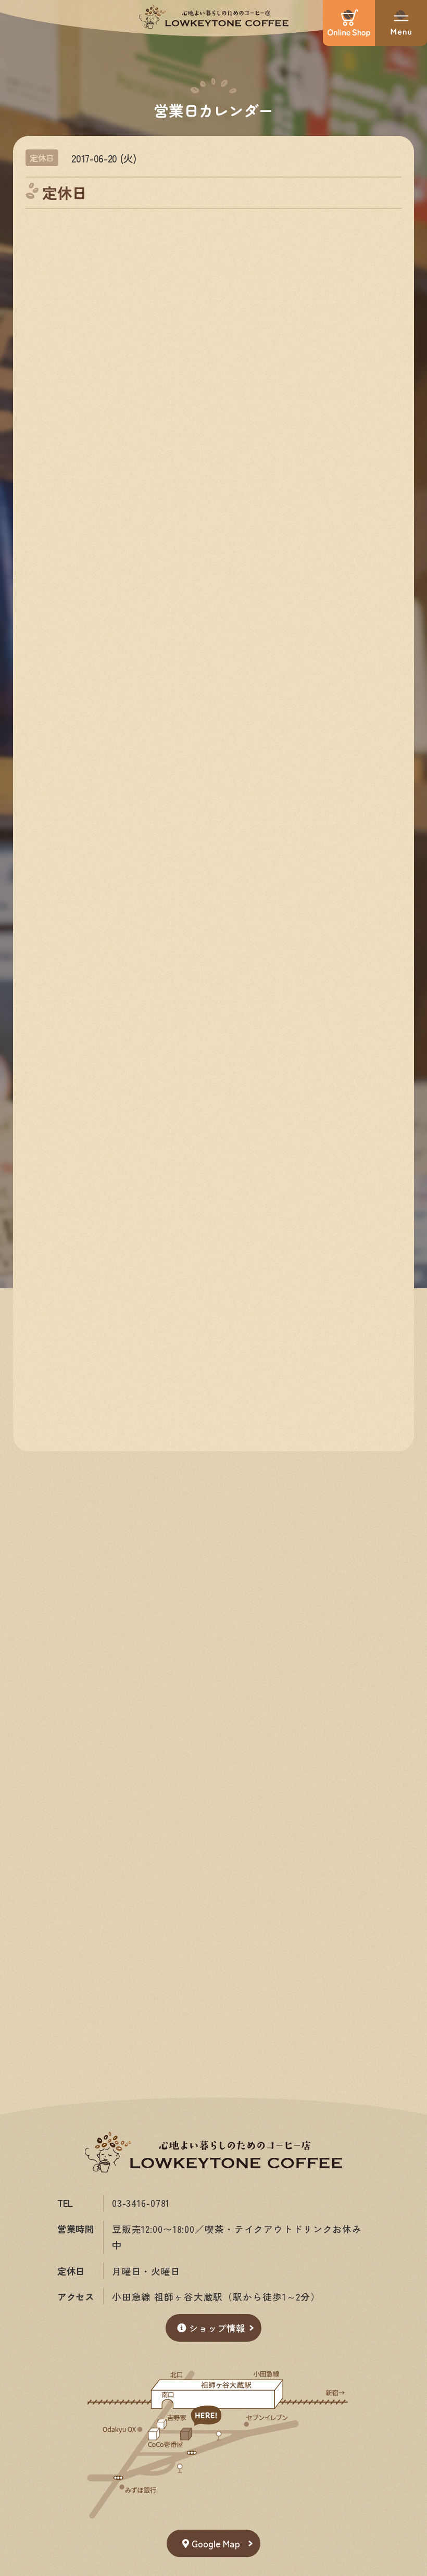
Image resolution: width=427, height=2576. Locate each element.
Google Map (216, 2543)
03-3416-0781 (141, 2203)
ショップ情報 (217, 2328)
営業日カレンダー (213, 110)
